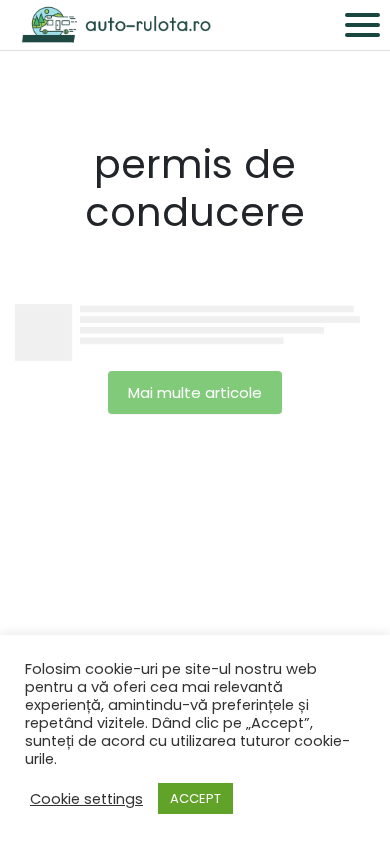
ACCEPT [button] (195, 798)
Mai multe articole (195, 392)
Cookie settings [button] (86, 799)
